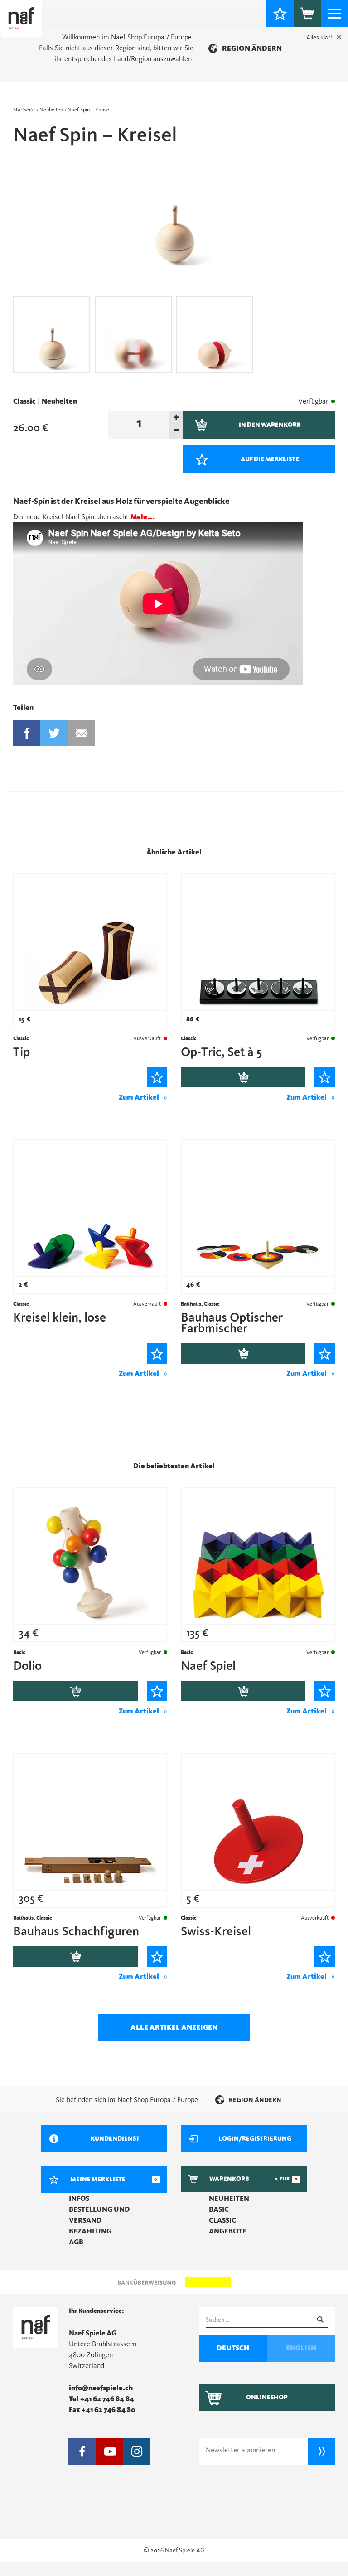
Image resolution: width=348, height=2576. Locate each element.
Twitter (54, 733)
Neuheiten (51, 110)
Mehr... (143, 517)
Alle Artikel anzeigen (174, 2027)
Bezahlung (90, 2231)
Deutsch (233, 2348)
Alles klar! (319, 38)
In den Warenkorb (243, 1077)
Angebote (228, 2231)
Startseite (24, 110)
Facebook (27, 733)
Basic (219, 2209)
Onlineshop (267, 2398)
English (301, 2348)
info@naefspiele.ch (101, 2388)
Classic (24, 401)
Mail (81, 733)
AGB (76, 2242)
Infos (79, 2199)
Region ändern (252, 48)
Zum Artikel (139, 1097)
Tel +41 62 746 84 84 (101, 2399)
